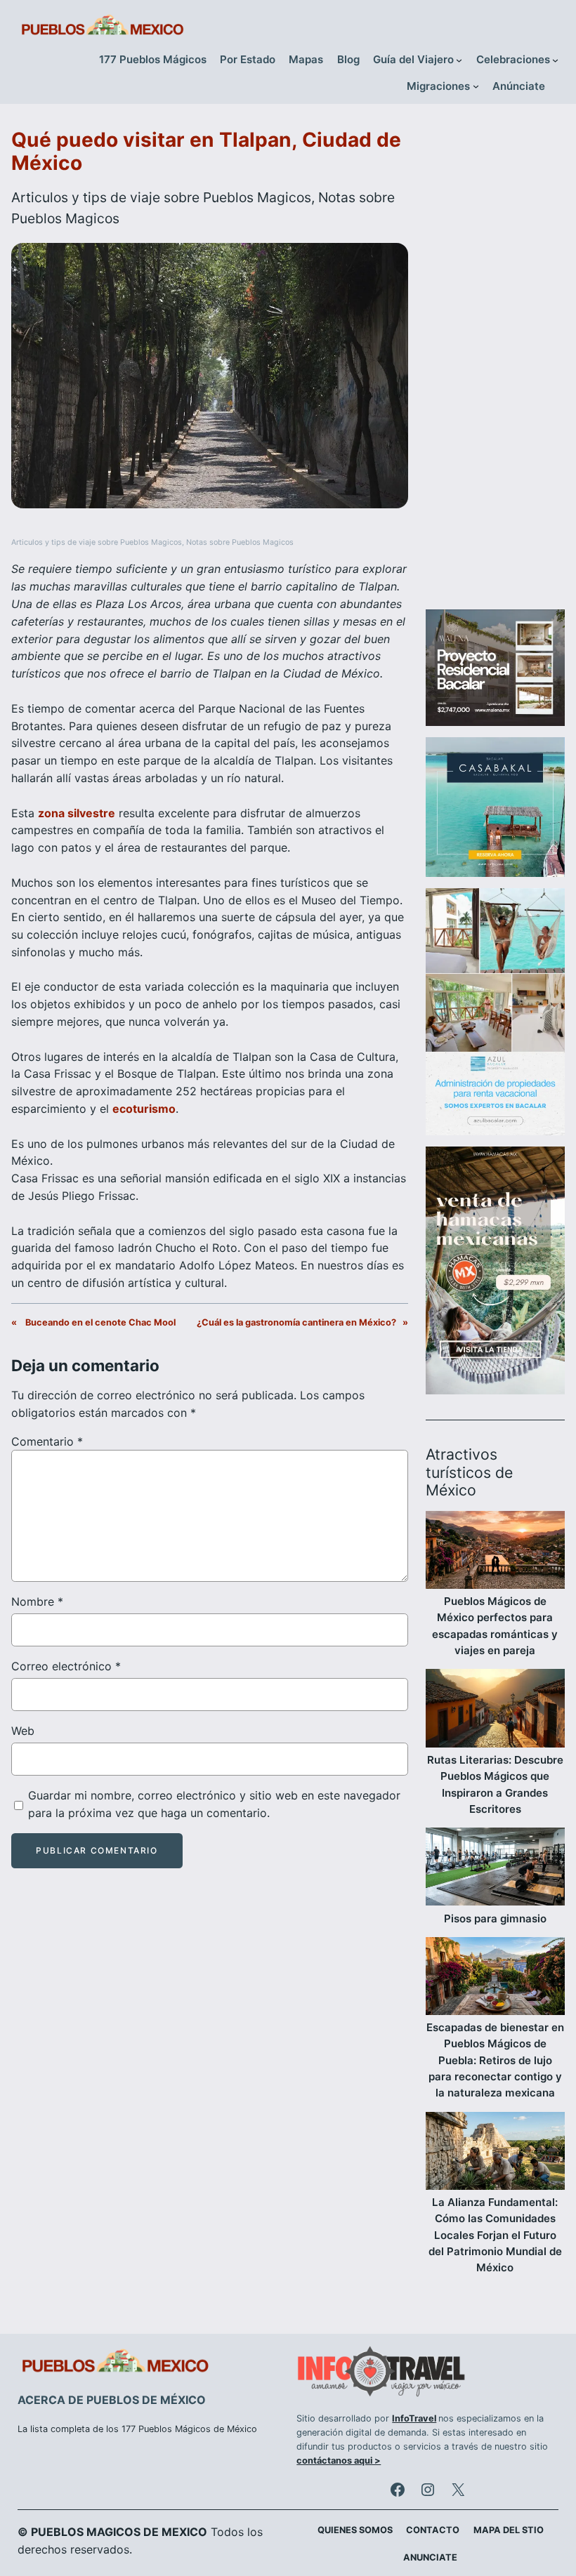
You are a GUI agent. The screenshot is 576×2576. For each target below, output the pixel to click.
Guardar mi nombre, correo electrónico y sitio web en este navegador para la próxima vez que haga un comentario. (214, 1804)
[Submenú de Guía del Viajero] (459, 60)
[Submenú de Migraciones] (476, 86)
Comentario (47, 1441)
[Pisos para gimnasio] (495, 1869)
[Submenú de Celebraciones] (555, 60)
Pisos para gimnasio (495, 1918)
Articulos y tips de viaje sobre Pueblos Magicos (161, 197)
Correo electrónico (66, 1666)
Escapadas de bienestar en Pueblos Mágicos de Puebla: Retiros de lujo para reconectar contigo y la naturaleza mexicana (495, 2060)
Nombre (37, 1601)
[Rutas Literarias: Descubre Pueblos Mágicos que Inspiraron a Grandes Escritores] (495, 1710)
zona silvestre (77, 813)
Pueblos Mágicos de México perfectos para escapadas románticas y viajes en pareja (495, 1626)
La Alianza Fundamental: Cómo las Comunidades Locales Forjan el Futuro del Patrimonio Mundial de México (495, 2235)
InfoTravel (414, 2418)
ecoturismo (144, 1109)
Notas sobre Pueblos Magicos (240, 542)
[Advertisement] (495, 362)
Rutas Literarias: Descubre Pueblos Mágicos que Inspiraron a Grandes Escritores (495, 1784)
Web (23, 1731)
